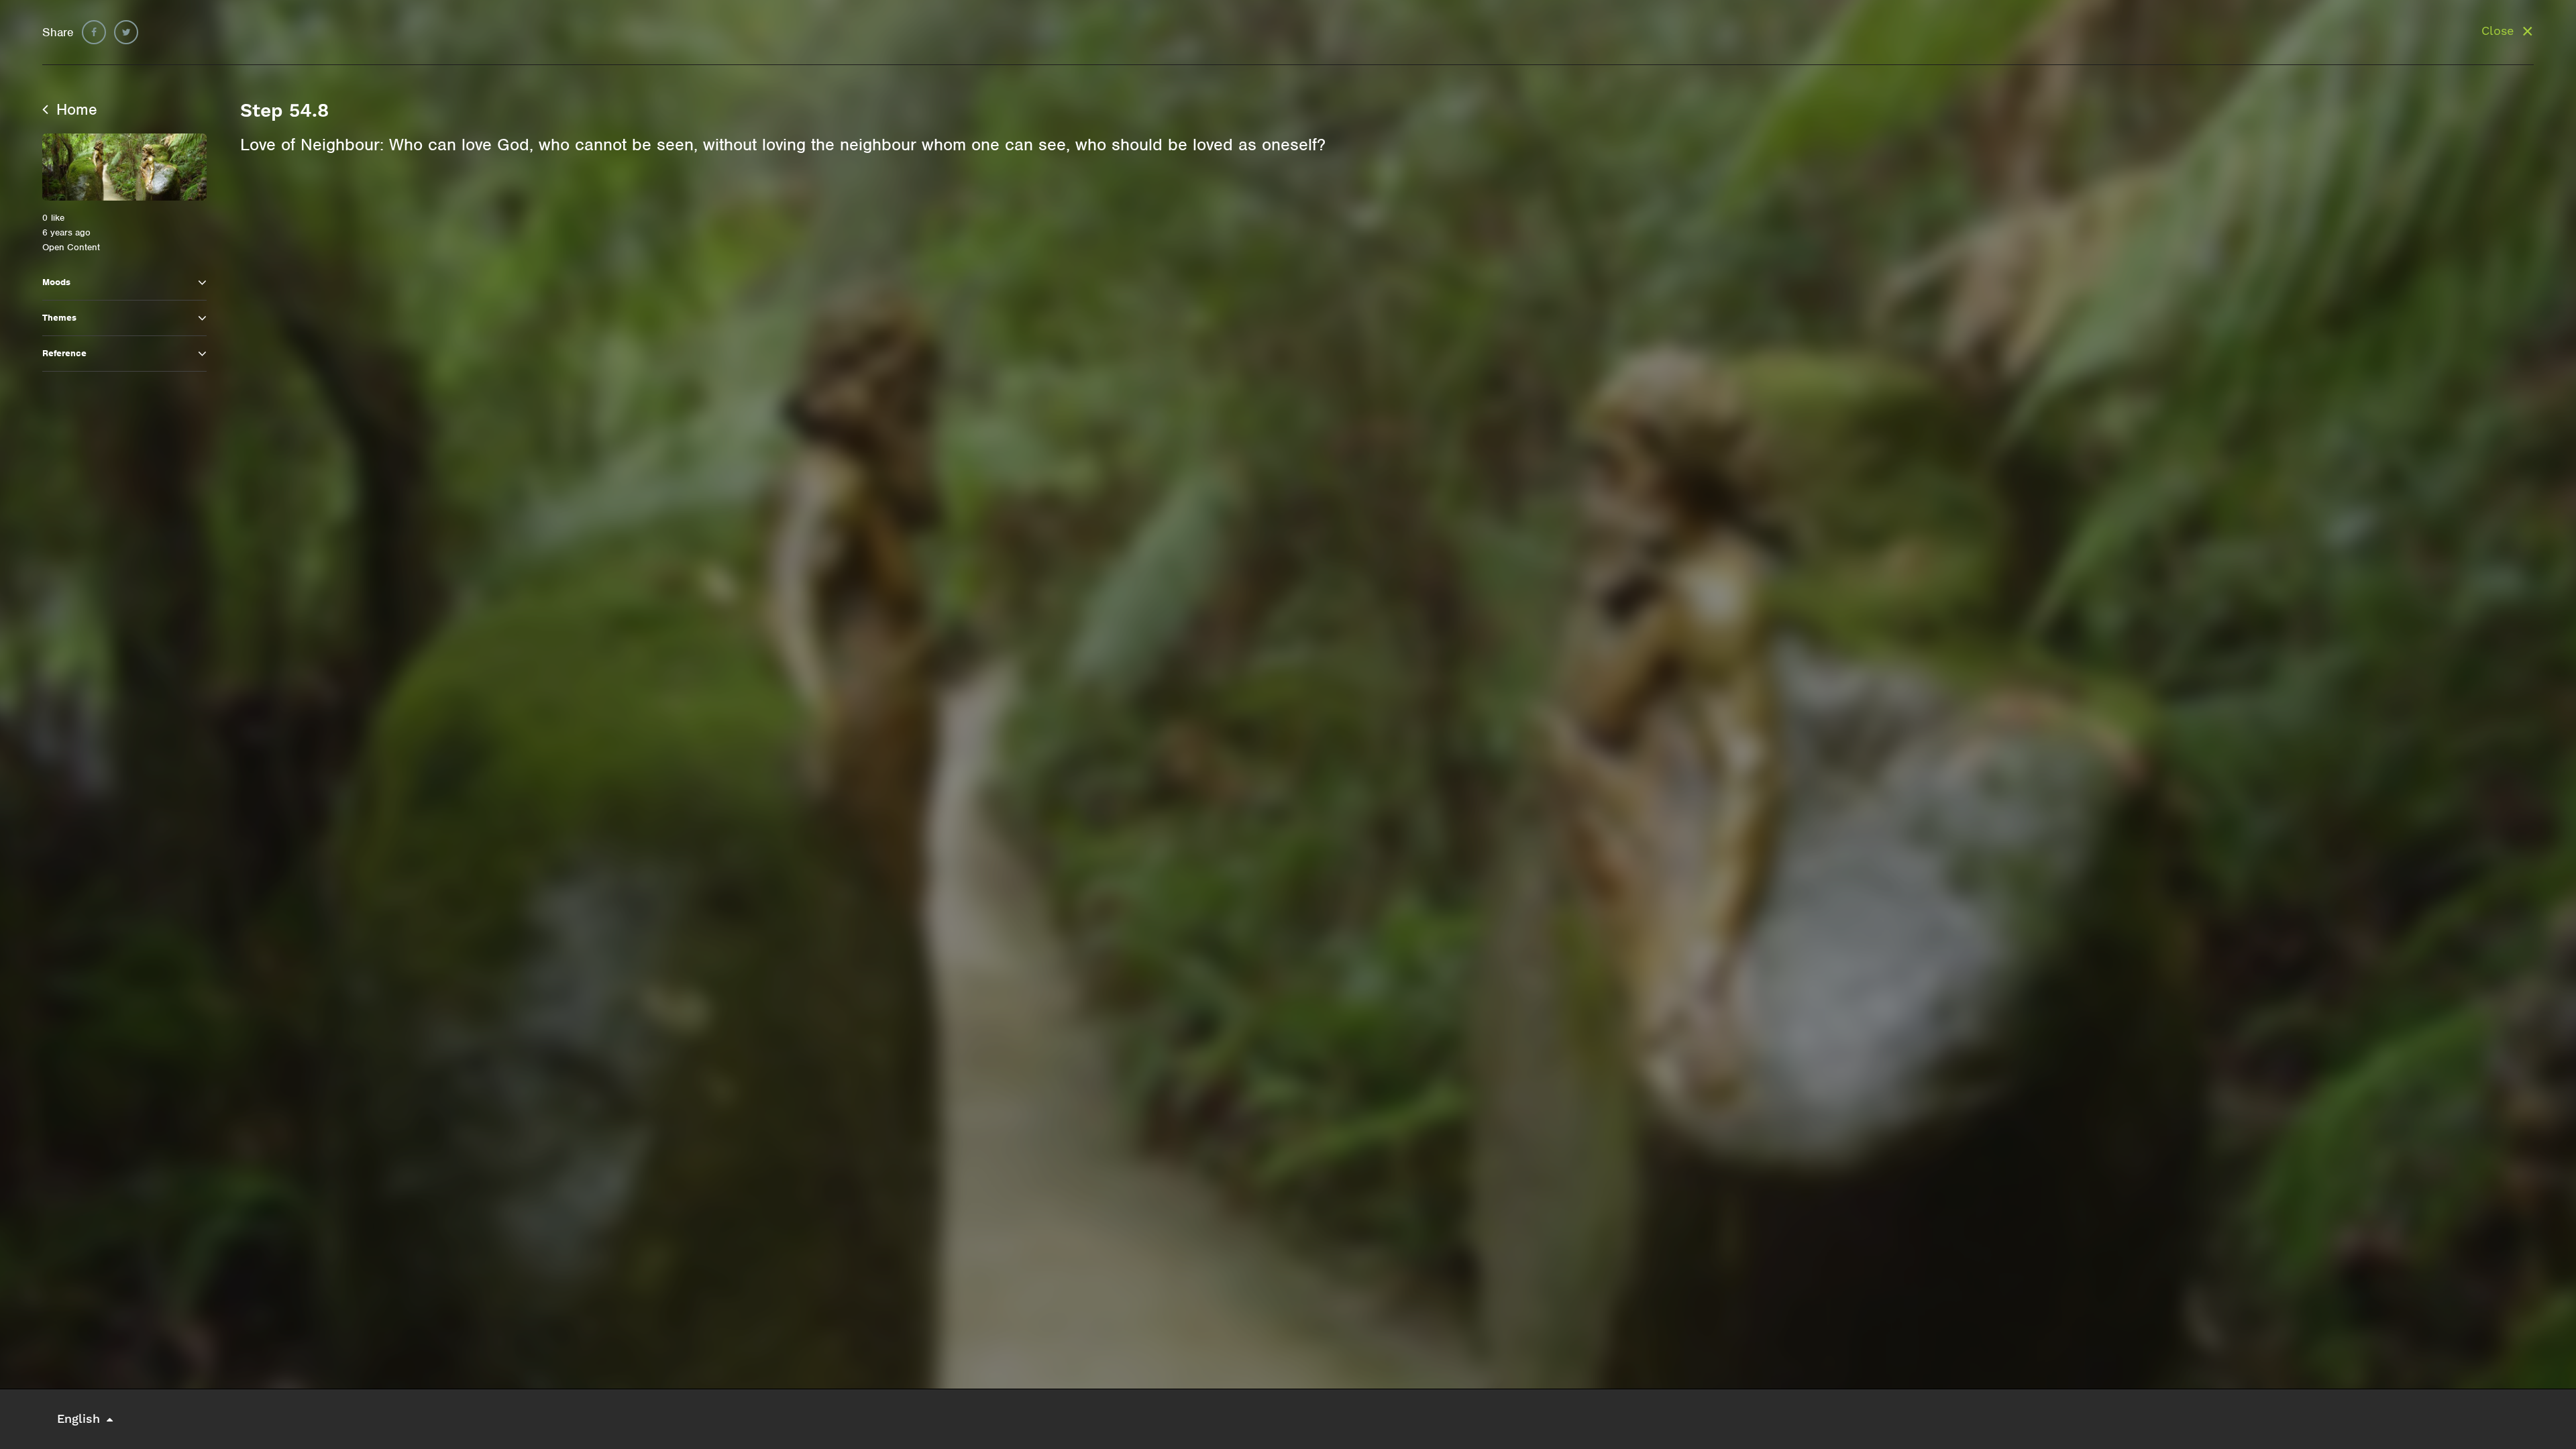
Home (74, 109)
